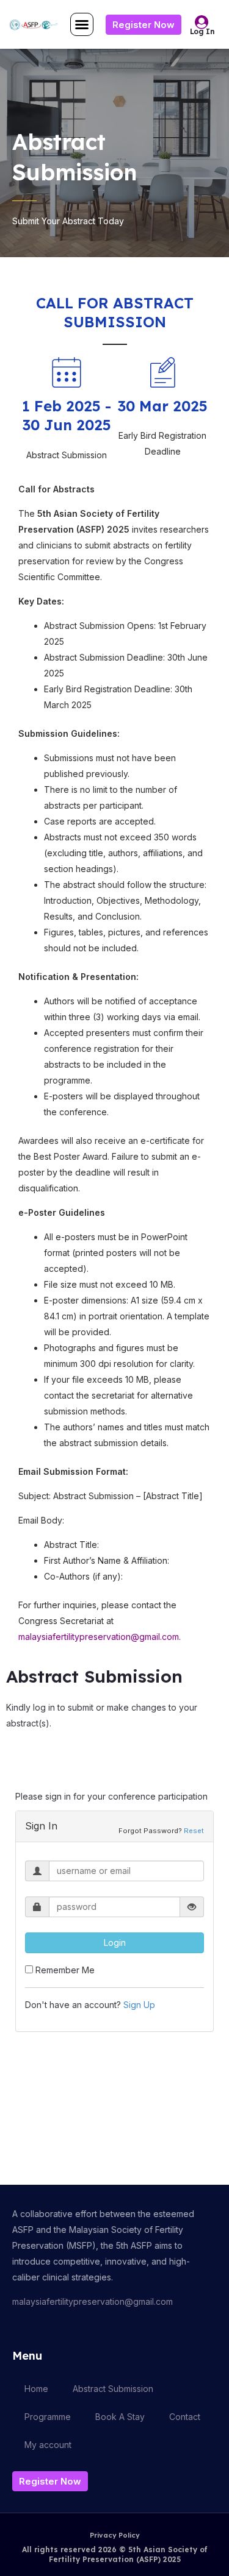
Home (36, 2389)
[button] (82, 24)
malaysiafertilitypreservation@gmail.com (99, 1637)
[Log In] (202, 22)
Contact (185, 2417)
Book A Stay (120, 2417)
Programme (48, 2417)
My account (48, 2445)
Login (115, 1943)
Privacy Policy (115, 2535)
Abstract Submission (113, 2389)
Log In (202, 31)
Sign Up (139, 2005)
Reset (194, 1831)
